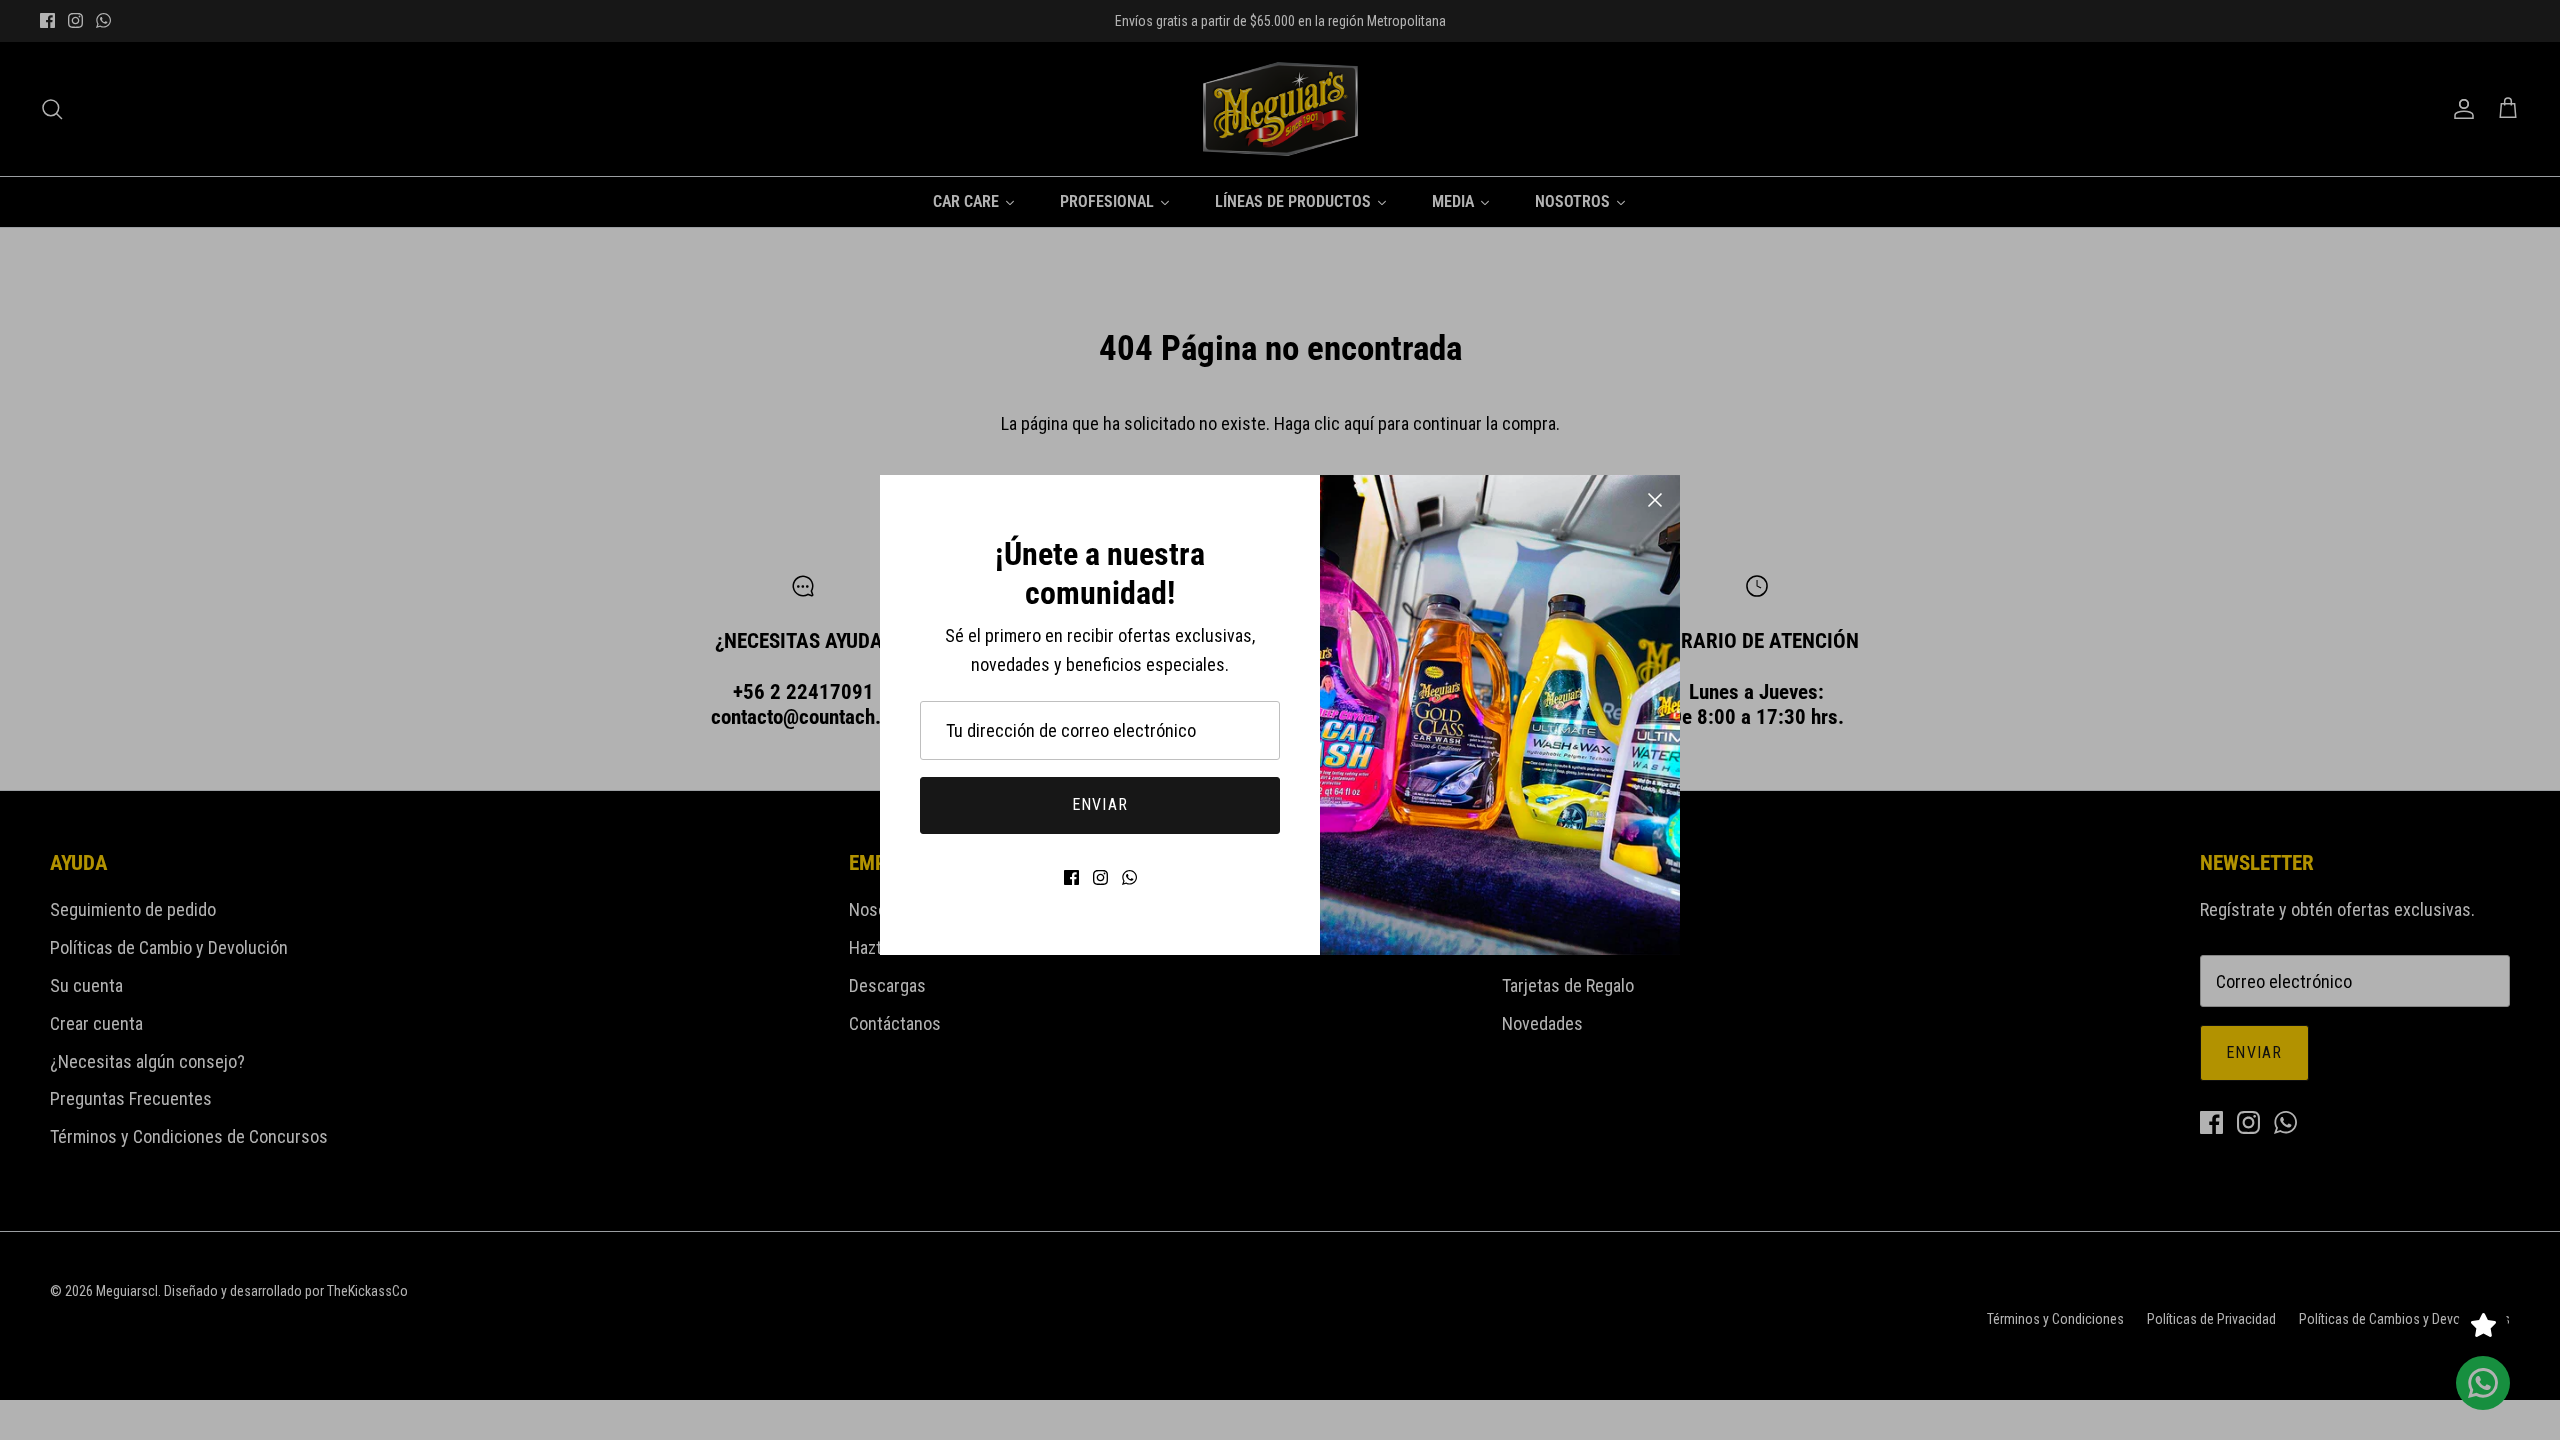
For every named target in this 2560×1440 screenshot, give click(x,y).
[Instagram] (1100, 877)
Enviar (1100, 804)
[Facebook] (1071, 877)
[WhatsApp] (1129, 877)
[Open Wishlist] (2483, 1325)
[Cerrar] (1655, 500)
